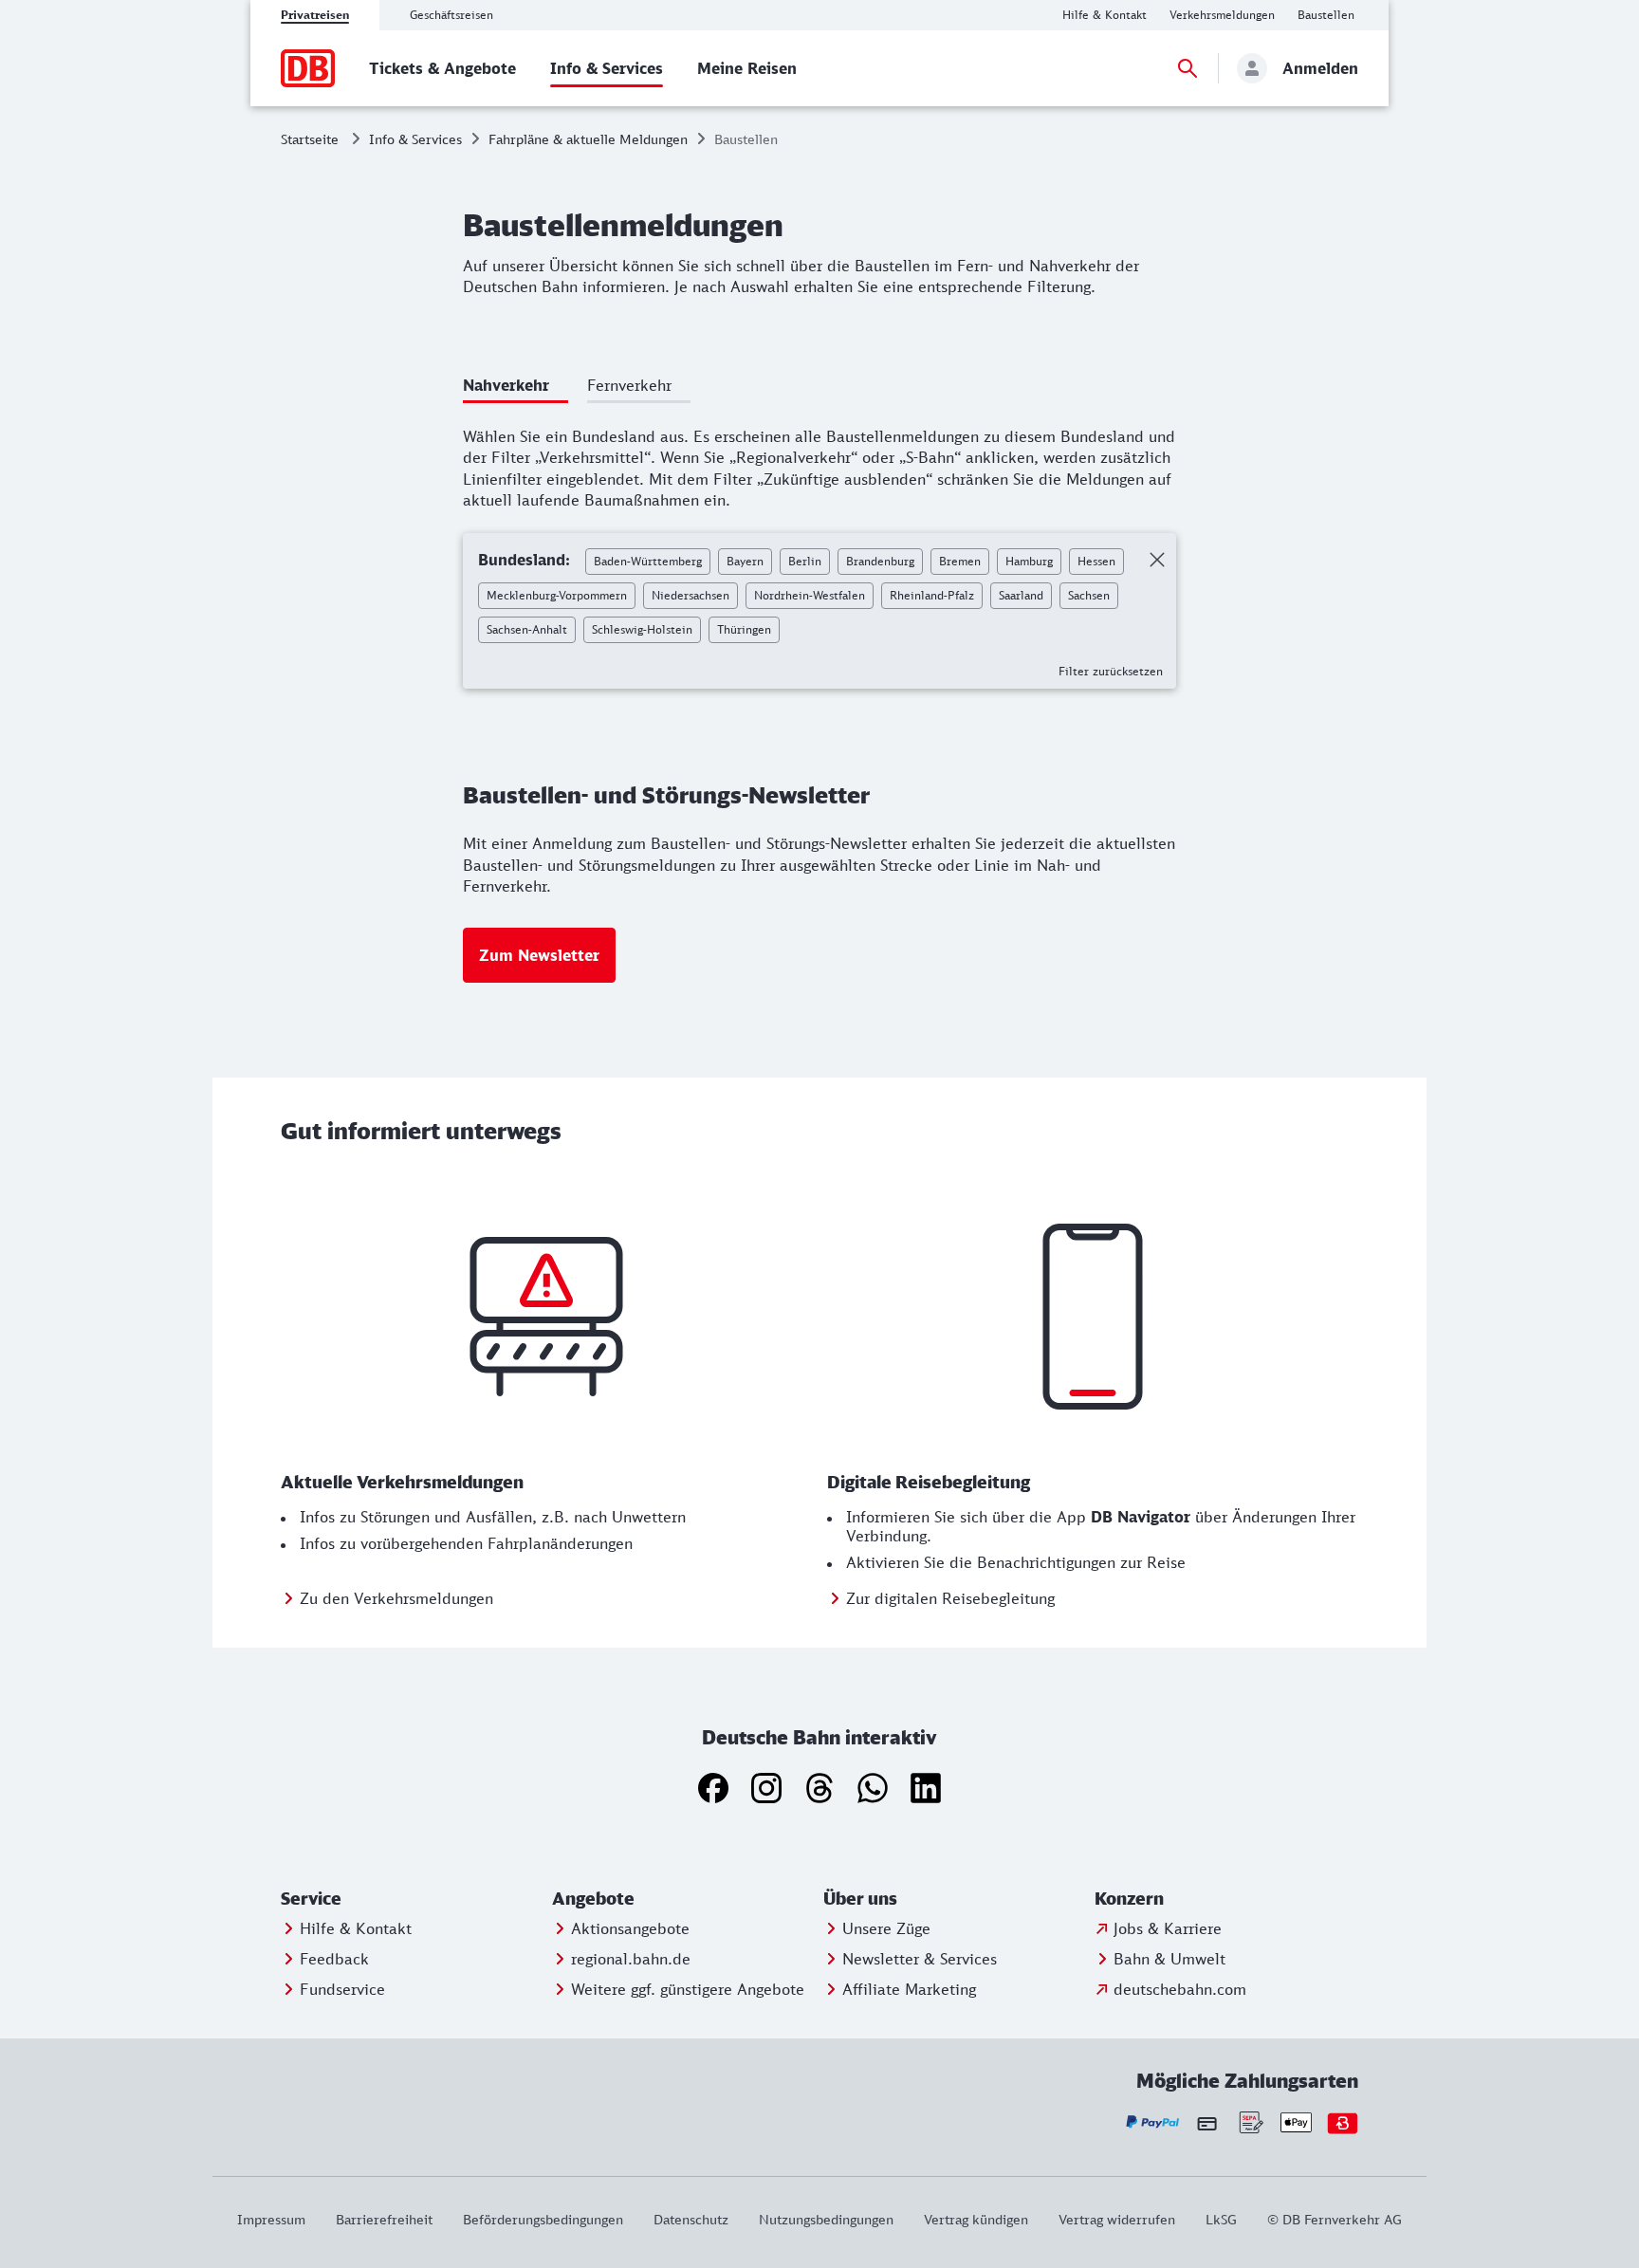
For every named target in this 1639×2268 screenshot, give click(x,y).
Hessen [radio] (1096, 561)
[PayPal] (1153, 2122)
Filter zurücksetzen (1111, 671)
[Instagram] (766, 1788)
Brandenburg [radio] (880, 561)
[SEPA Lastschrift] (1250, 2122)
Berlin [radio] (805, 561)
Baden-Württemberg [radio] (648, 561)
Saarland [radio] (1021, 595)
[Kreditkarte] (1207, 2123)
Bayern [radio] (745, 561)
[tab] (516, 388)
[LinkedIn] (926, 1788)
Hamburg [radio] (1029, 561)
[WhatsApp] (873, 1788)
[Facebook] (713, 1788)
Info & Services (415, 139)
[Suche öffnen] (1188, 68)
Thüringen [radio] (744, 629)
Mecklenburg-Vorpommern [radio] (557, 595)
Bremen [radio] (960, 561)
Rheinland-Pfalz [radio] (932, 595)
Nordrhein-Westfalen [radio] (810, 595)
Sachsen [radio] (1089, 595)
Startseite (310, 139)
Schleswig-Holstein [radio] (642, 629)
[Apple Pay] (1296, 2122)
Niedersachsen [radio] (691, 595)
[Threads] (819, 1788)
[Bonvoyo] (1343, 2122)
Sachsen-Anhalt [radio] (527, 629)
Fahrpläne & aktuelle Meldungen (588, 139)
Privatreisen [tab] (315, 15)
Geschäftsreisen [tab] (451, 15)
